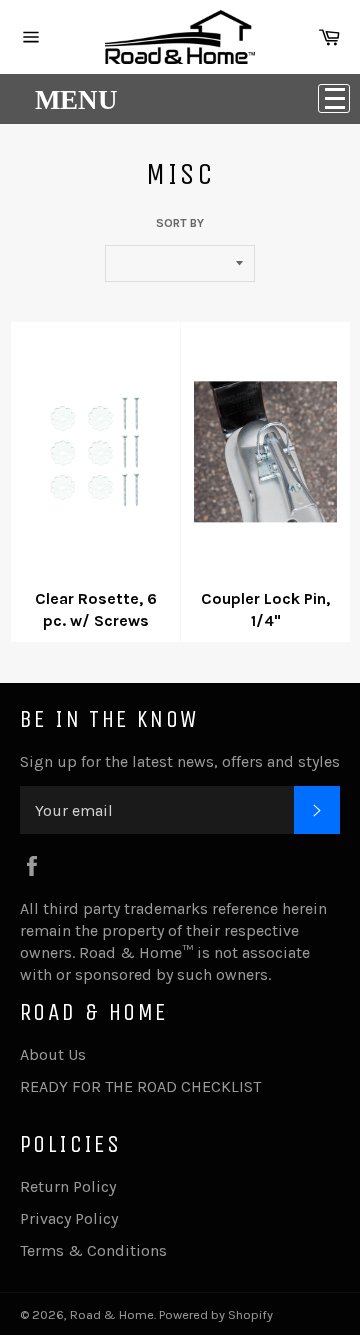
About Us (53, 1054)
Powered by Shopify (216, 1314)
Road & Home (112, 1314)
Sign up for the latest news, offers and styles (180, 761)
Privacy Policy (69, 1218)
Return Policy (68, 1186)
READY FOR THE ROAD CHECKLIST (140, 1086)
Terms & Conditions (93, 1250)
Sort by (180, 223)
